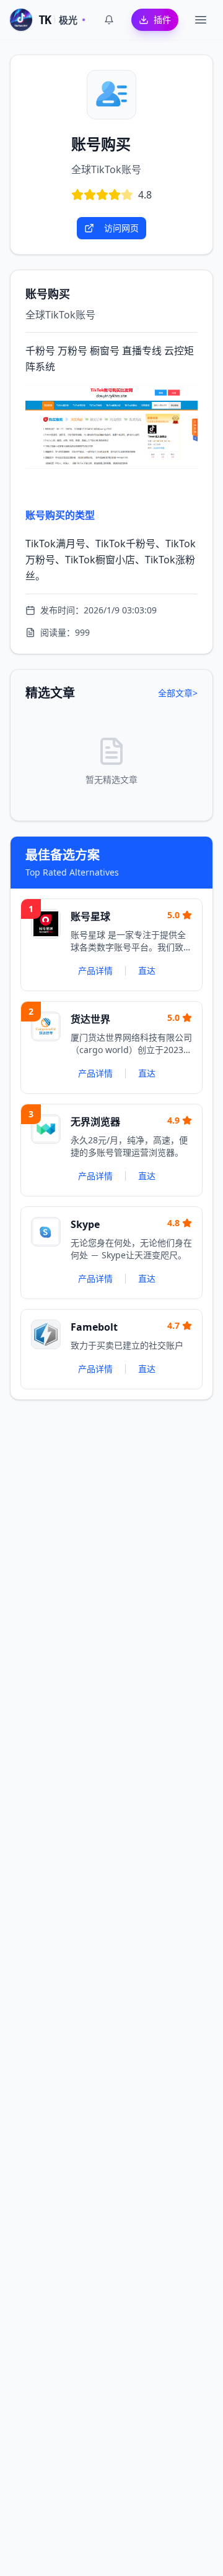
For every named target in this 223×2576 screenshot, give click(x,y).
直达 (147, 970)
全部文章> (178, 693)
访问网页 (121, 228)
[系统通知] (109, 20)
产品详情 (95, 970)
